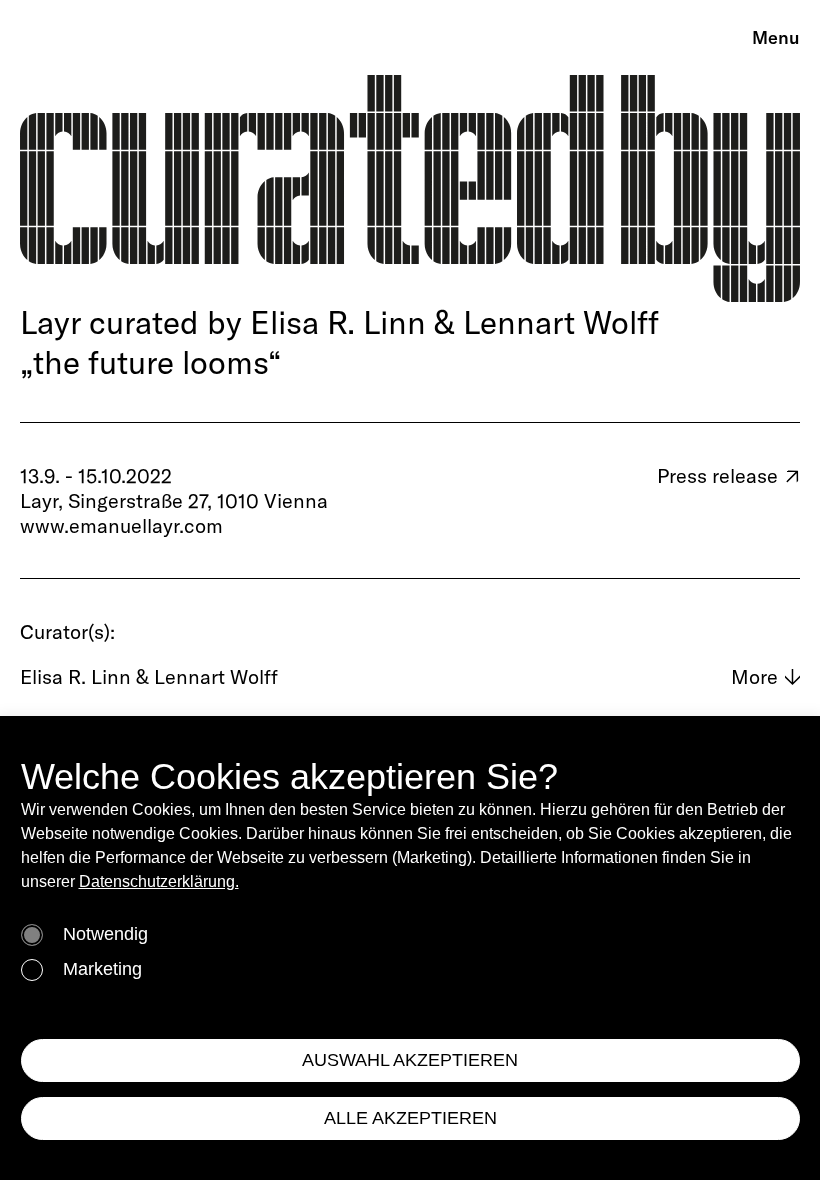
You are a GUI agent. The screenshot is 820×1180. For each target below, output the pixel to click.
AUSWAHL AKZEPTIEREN (410, 1060)
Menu (776, 37)
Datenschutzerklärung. (159, 881)
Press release (728, 475)
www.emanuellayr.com (121, 525)
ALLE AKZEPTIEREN (410, 1118)
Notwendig (105, 934)
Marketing (102, 969)
